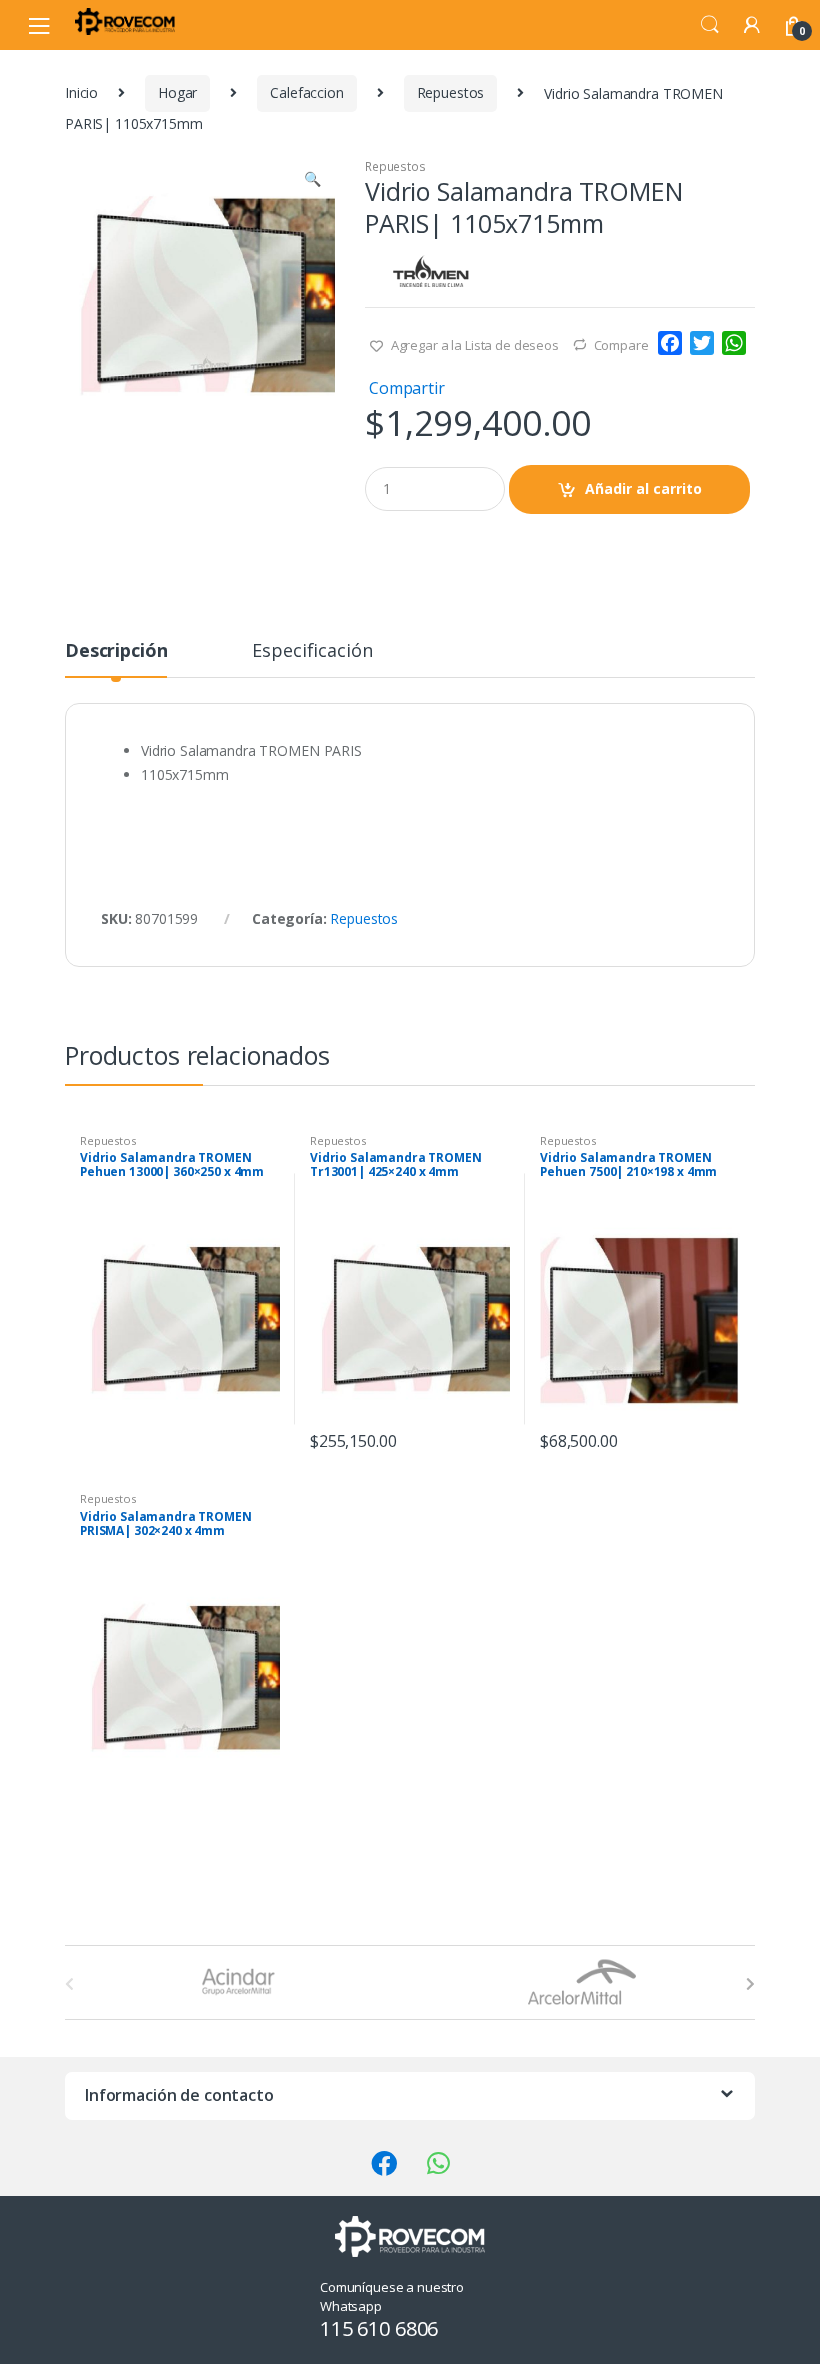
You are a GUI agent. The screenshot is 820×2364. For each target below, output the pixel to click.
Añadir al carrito (643, 488)
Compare (621, 345)
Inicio (81, 92)
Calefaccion (306, 92)
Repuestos (451, 92)
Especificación (312, 651)
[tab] (116, 659)
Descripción (116, 651)
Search (710, 25)
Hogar (177, 92)
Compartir (407, 388)
